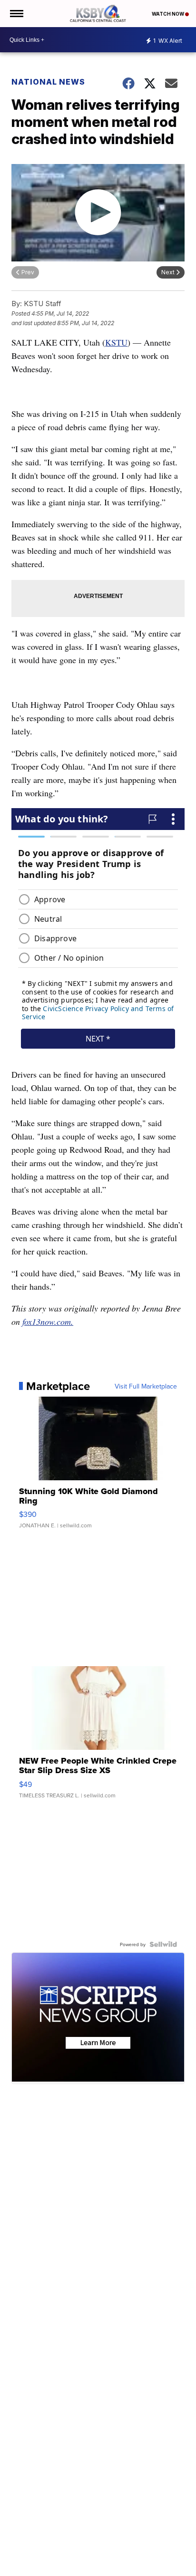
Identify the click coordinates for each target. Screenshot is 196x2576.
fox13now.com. (48, 1322)
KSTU (116, 342)
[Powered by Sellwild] (163, 1944)
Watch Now (168, 14)
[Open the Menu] (16, 14)
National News (48, 82)
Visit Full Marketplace (146, 1386)
